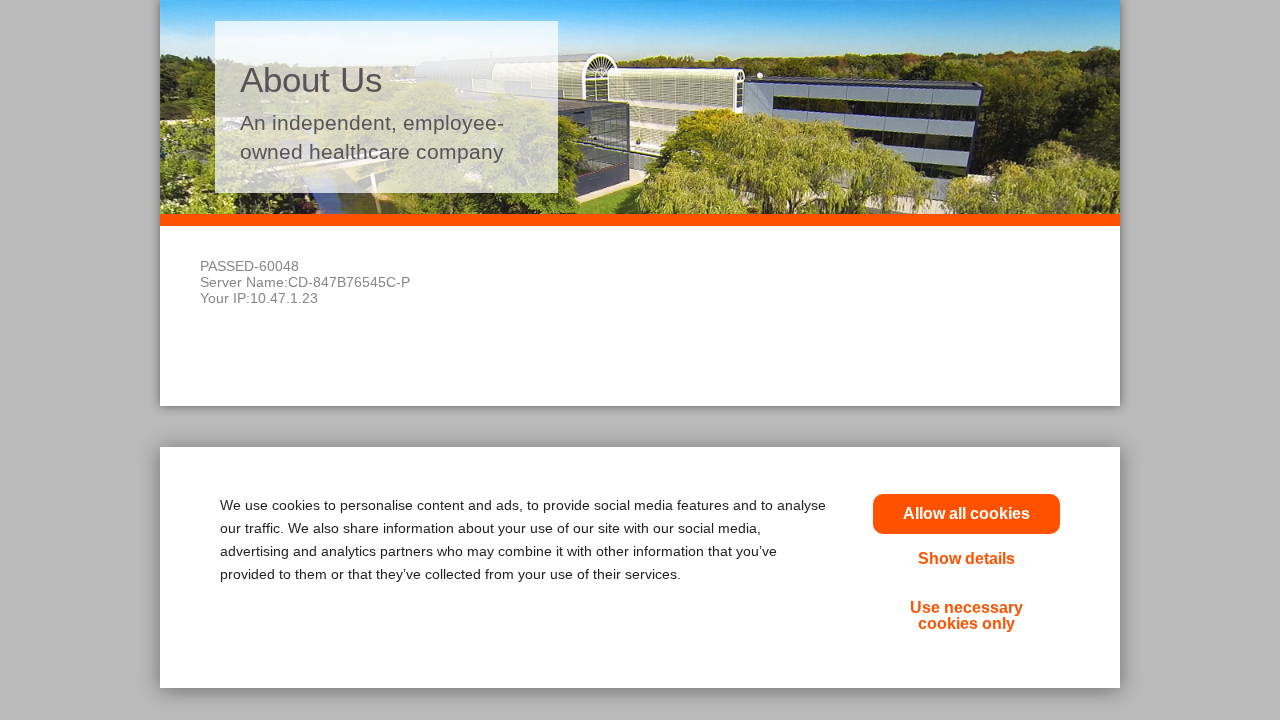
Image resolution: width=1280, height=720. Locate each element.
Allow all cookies (966, 513)
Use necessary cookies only (966, 615)
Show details (966, 558)
